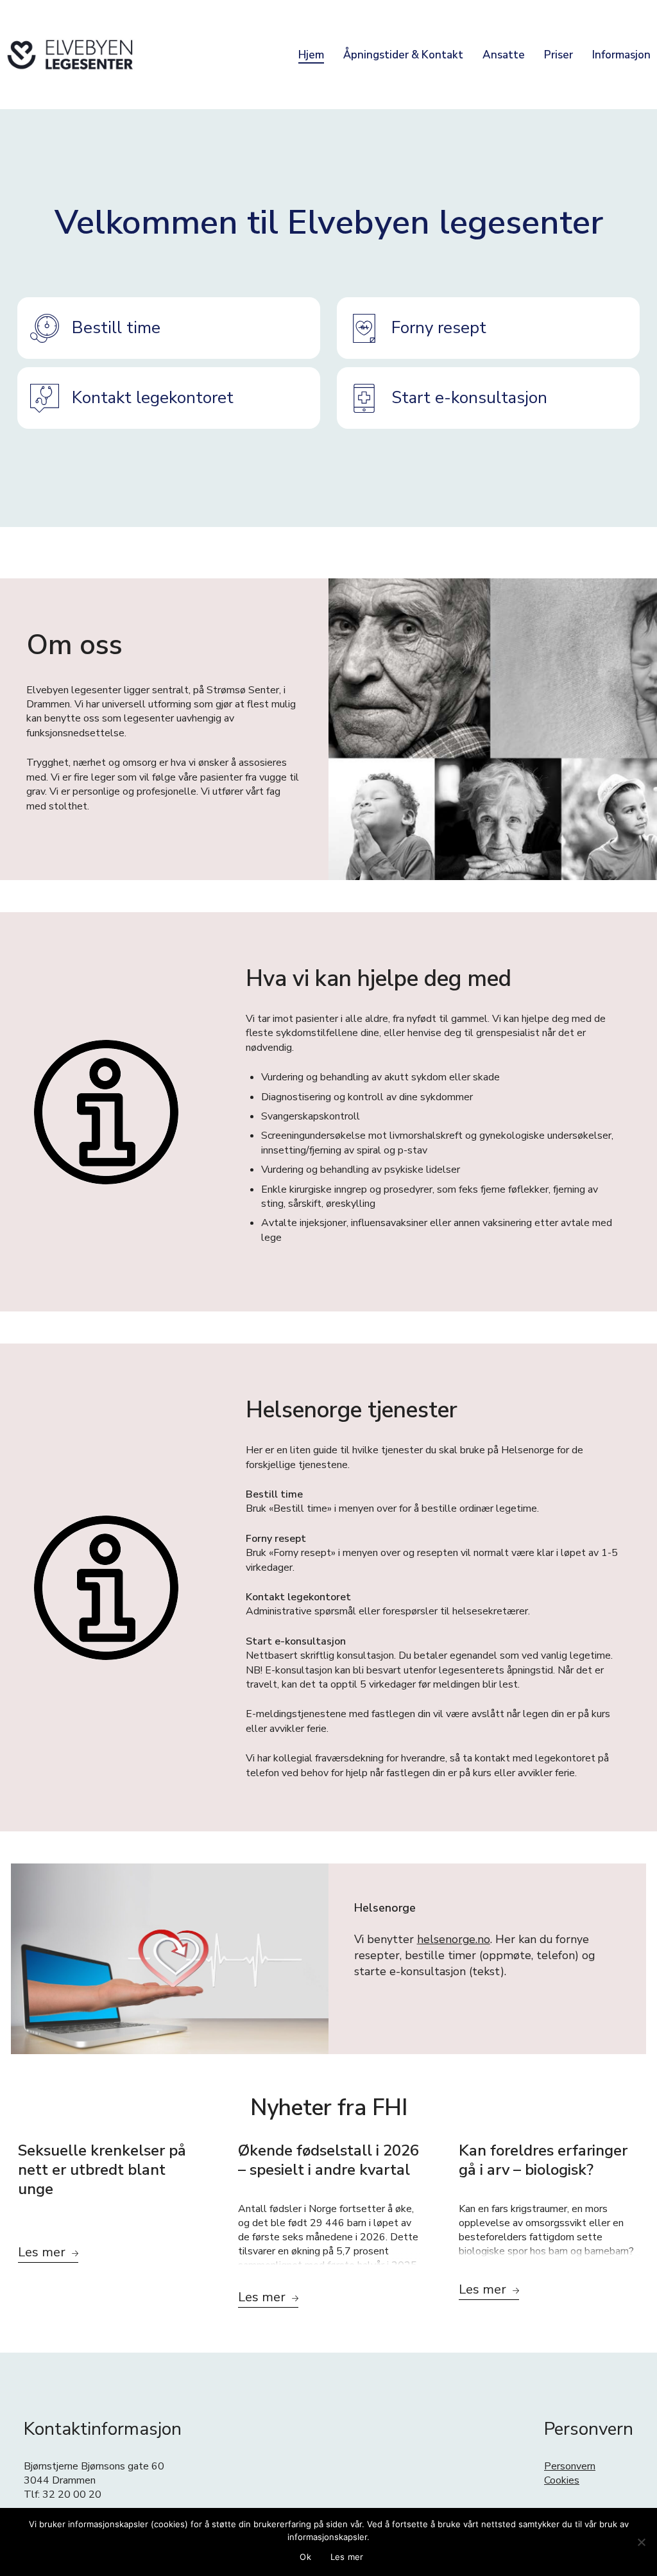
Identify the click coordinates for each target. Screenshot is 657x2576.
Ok (305, 2557)
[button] (169, 328)
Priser (559, 55)
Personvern (570, 2466)
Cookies (562, 2480)
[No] (641, 2542)
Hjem (311, 55)
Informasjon (621, 55)
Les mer (347, 2557)
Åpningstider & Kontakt (403, 55)
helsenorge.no (454, 1939)
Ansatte (504, 55)
